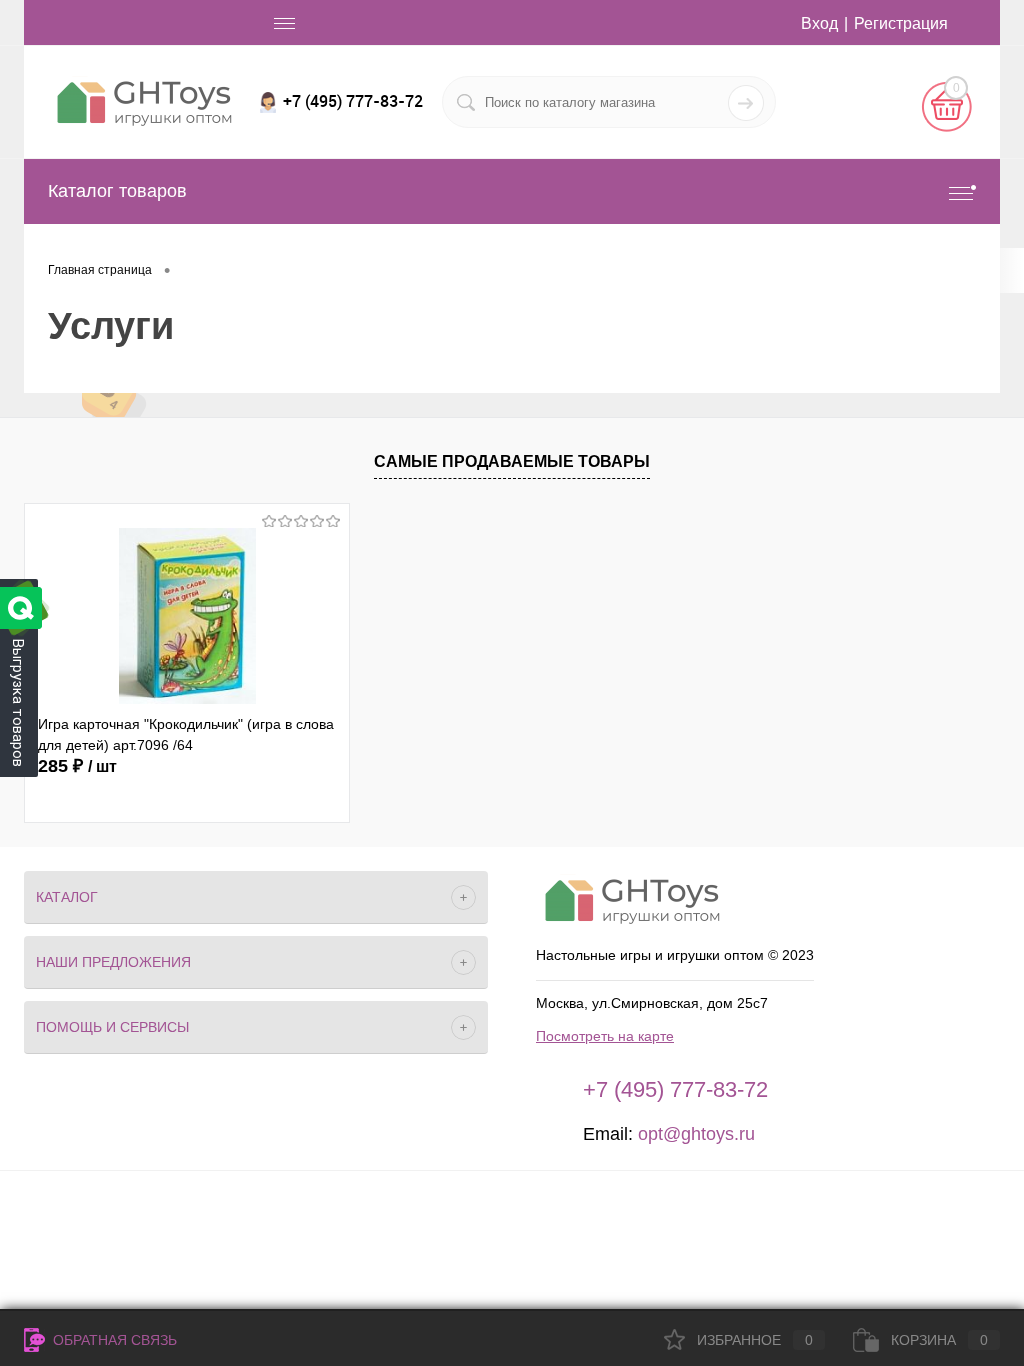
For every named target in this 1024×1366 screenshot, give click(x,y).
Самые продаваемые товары (512, 461)
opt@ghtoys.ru (696, 1134)
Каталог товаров (117, 191)
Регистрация (901, 23)
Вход (819, 23)
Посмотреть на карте (605, 1036)
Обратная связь (113, 1340)
